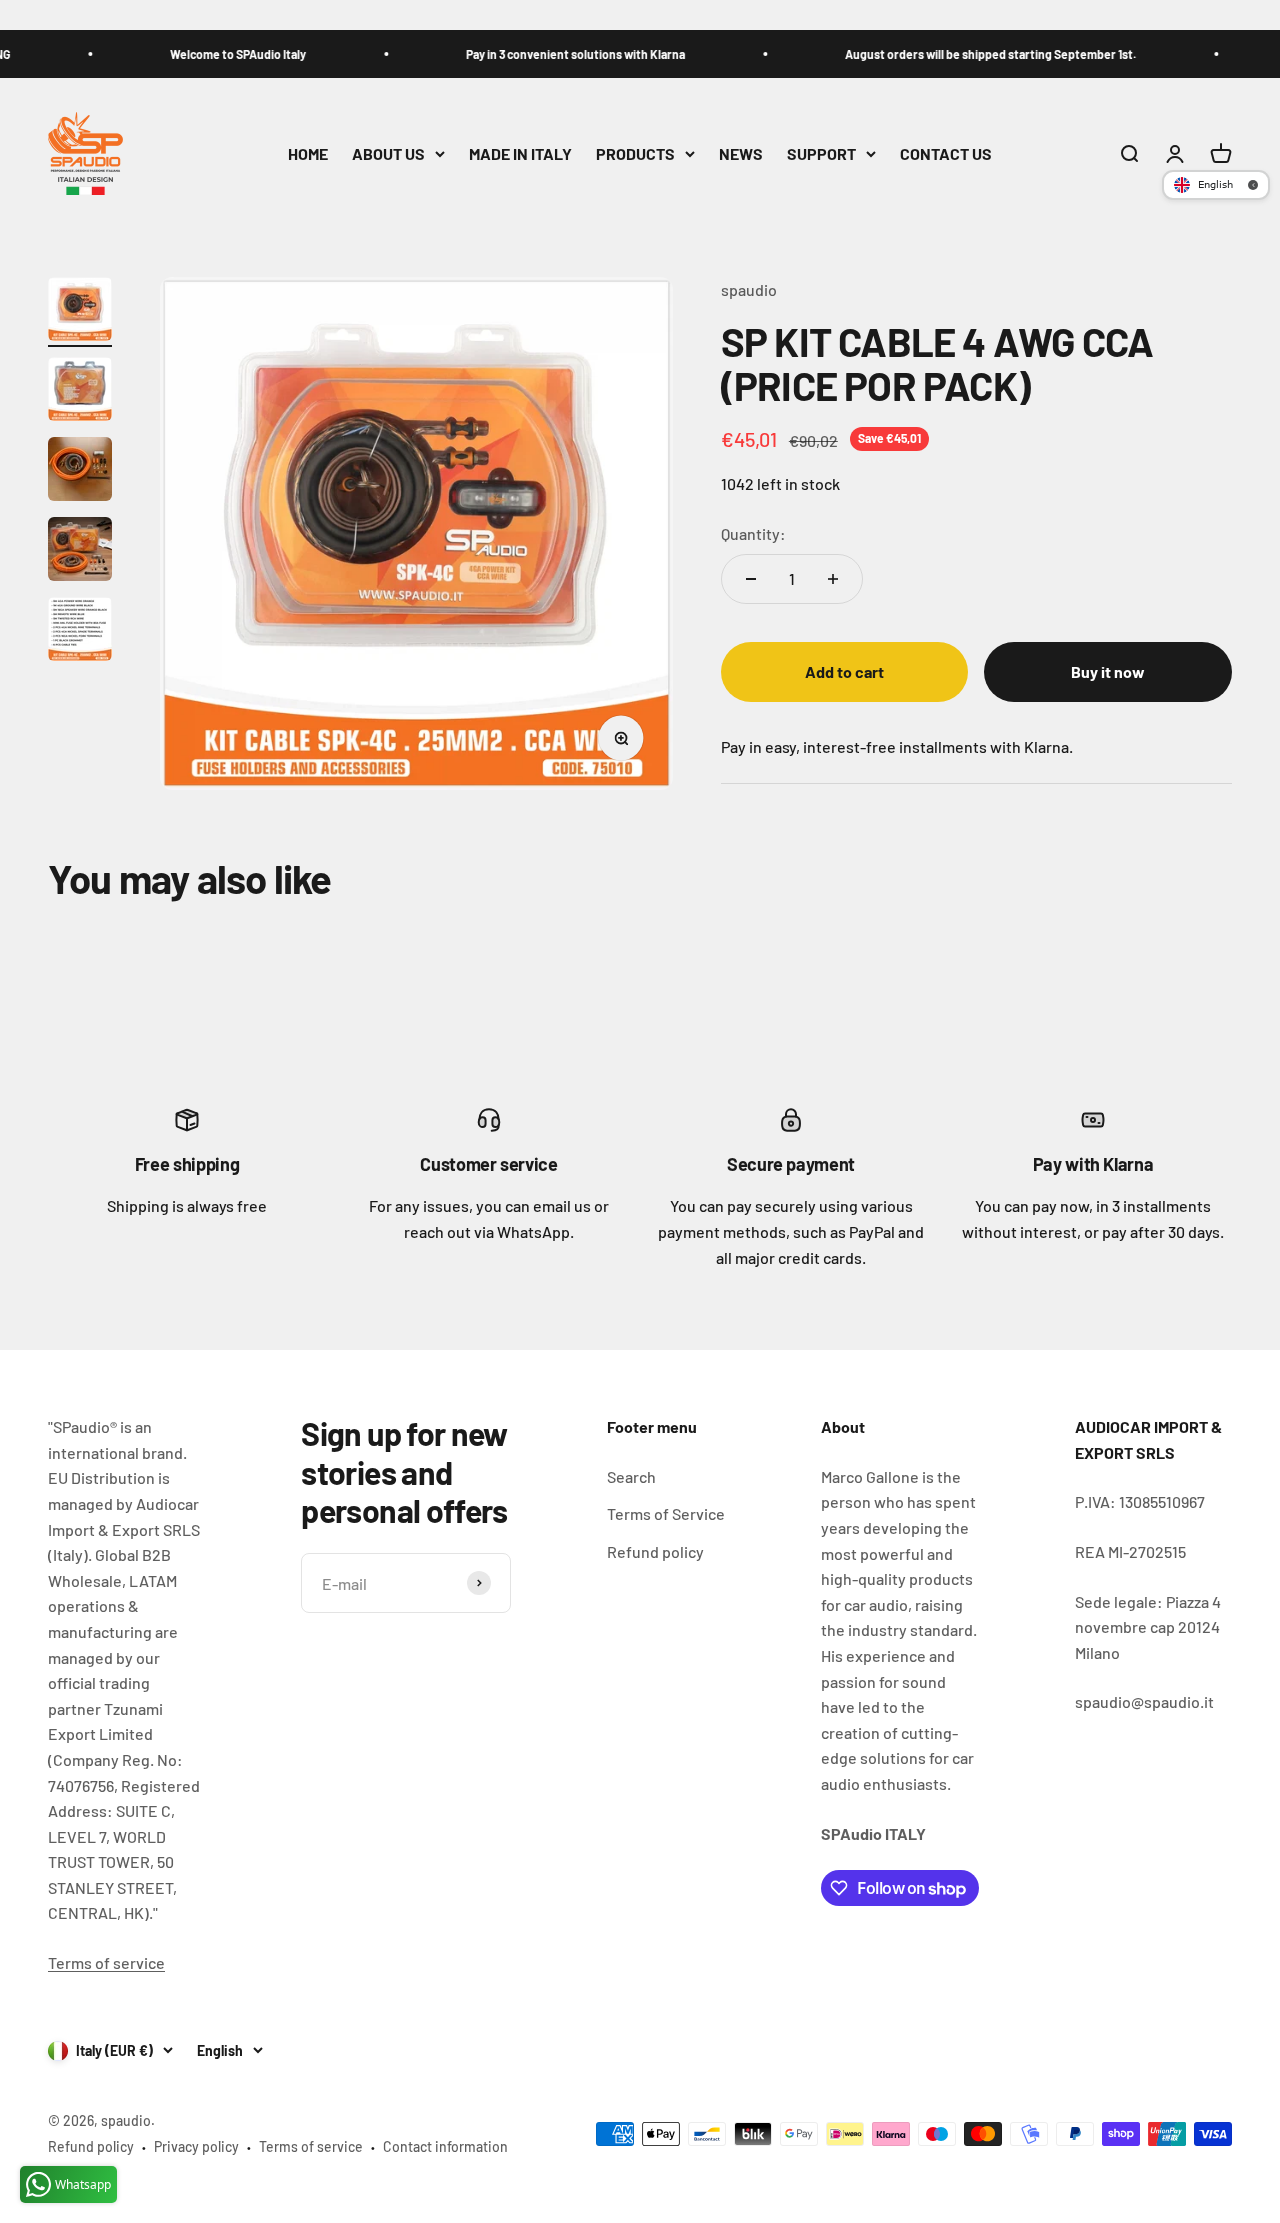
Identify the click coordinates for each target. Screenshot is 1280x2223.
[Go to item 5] (80, 632)
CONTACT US (946, 153)
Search (631, 1476)
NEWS (741, 153)
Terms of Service (666, 1513)
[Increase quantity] (833, 579)
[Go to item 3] (80, 472)
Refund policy (655, 1551)
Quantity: (753, 532)
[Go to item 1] (80, 312)
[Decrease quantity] (751, 579)
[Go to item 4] (80, 552)
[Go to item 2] (80, 392)
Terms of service (106, 1962)
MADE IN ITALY (520, 153)
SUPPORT (821, 153)
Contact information (445, 2146)
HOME (308, 153)
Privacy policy (196, 2146)
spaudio (749, 289)
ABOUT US (388, 153)
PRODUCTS (635, 153)
